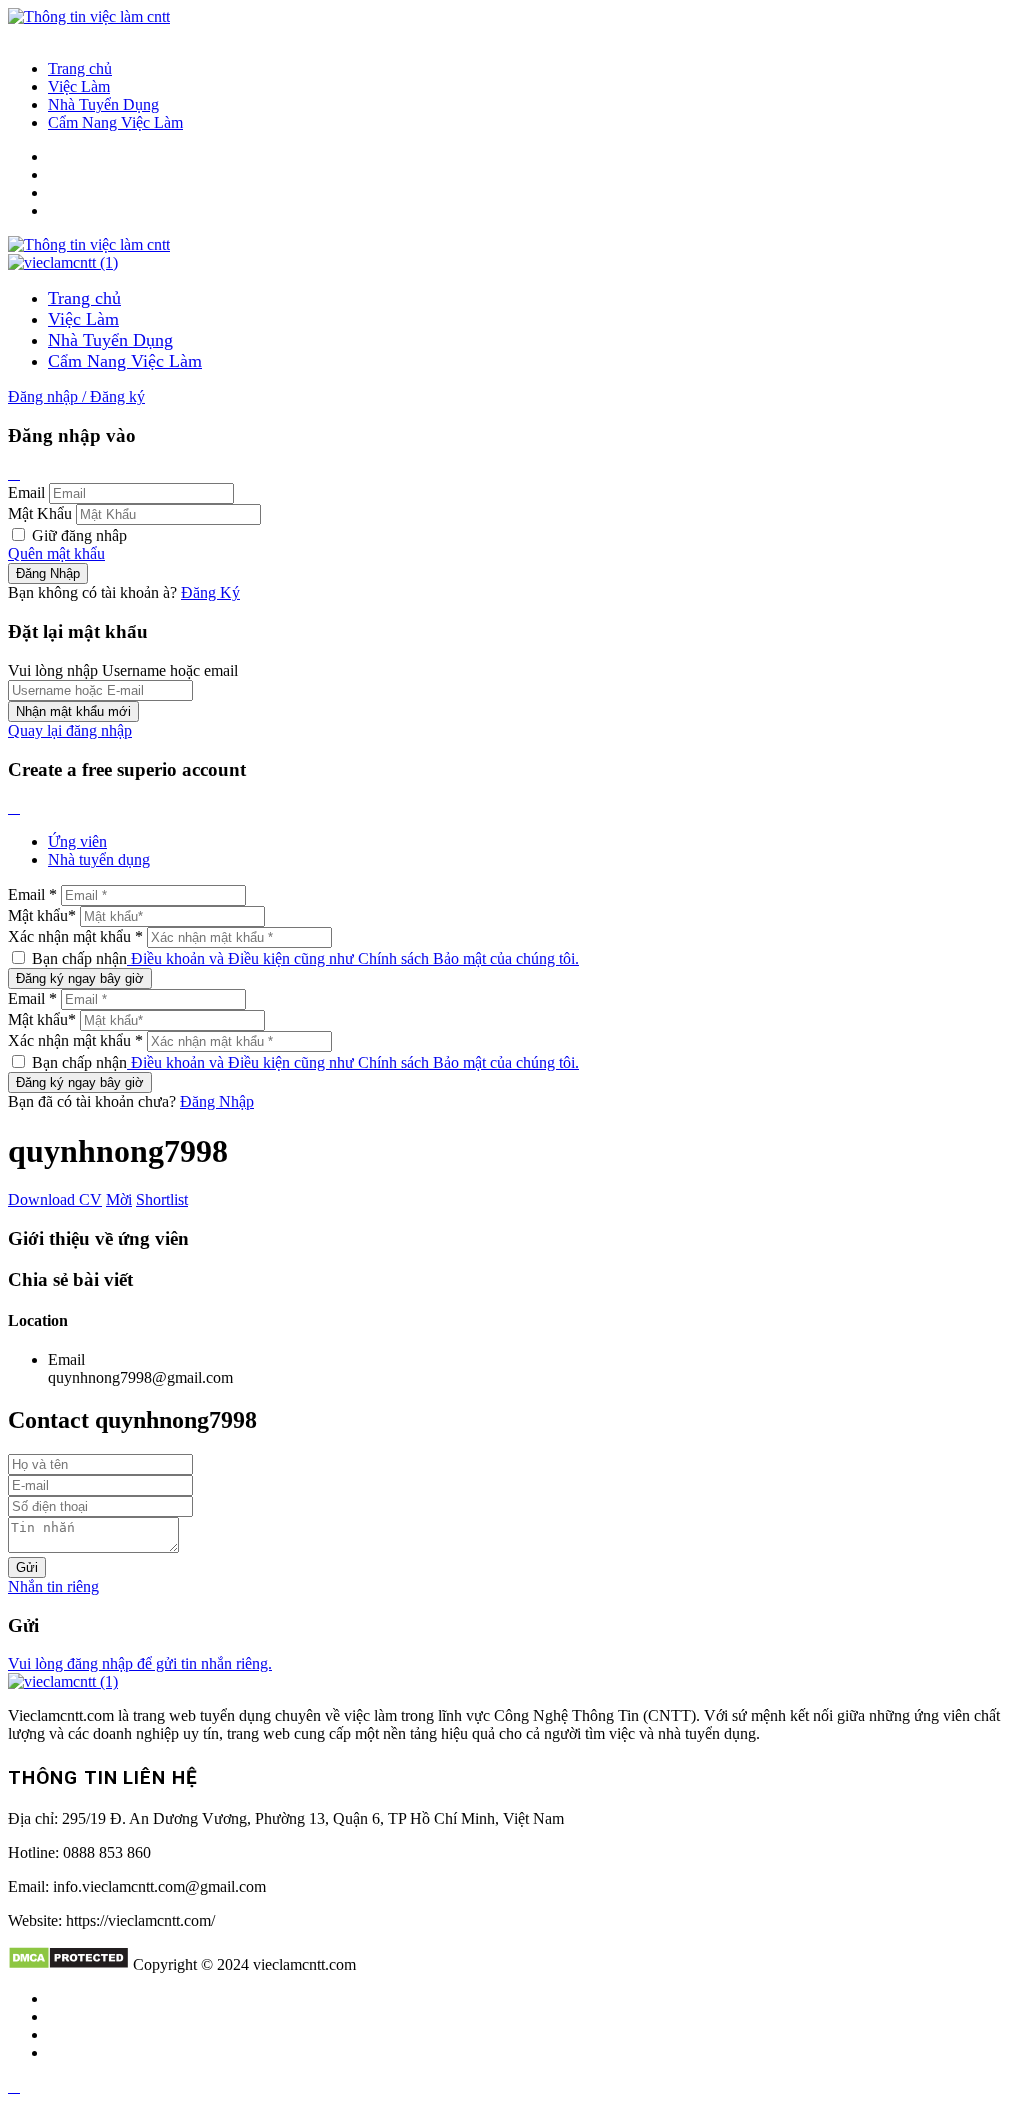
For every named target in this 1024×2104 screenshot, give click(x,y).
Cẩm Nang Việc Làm (115, 122)
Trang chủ (80, 68)
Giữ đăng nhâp (77, 535)
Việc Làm (79, 86)
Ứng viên (77, 841)
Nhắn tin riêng (53, 1586)
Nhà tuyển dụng (99, 859)
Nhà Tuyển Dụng (103, 104)
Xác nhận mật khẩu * (75, 936)
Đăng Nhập (217, 1101)
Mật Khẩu (40, 513)
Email (26, 492)
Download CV (55, 1199)
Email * (32, 894)
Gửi (27, 1567)
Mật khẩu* (42, 915)
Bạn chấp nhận (303, 958)
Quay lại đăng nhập (70, 730)
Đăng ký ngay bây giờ (80, 978)
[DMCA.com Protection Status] (68, 1964)
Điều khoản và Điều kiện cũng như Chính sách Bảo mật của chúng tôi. (353, 958)
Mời (119, 1199)
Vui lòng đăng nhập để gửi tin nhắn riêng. (140, 1663)
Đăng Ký (210, 592)
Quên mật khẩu (56, 553)
